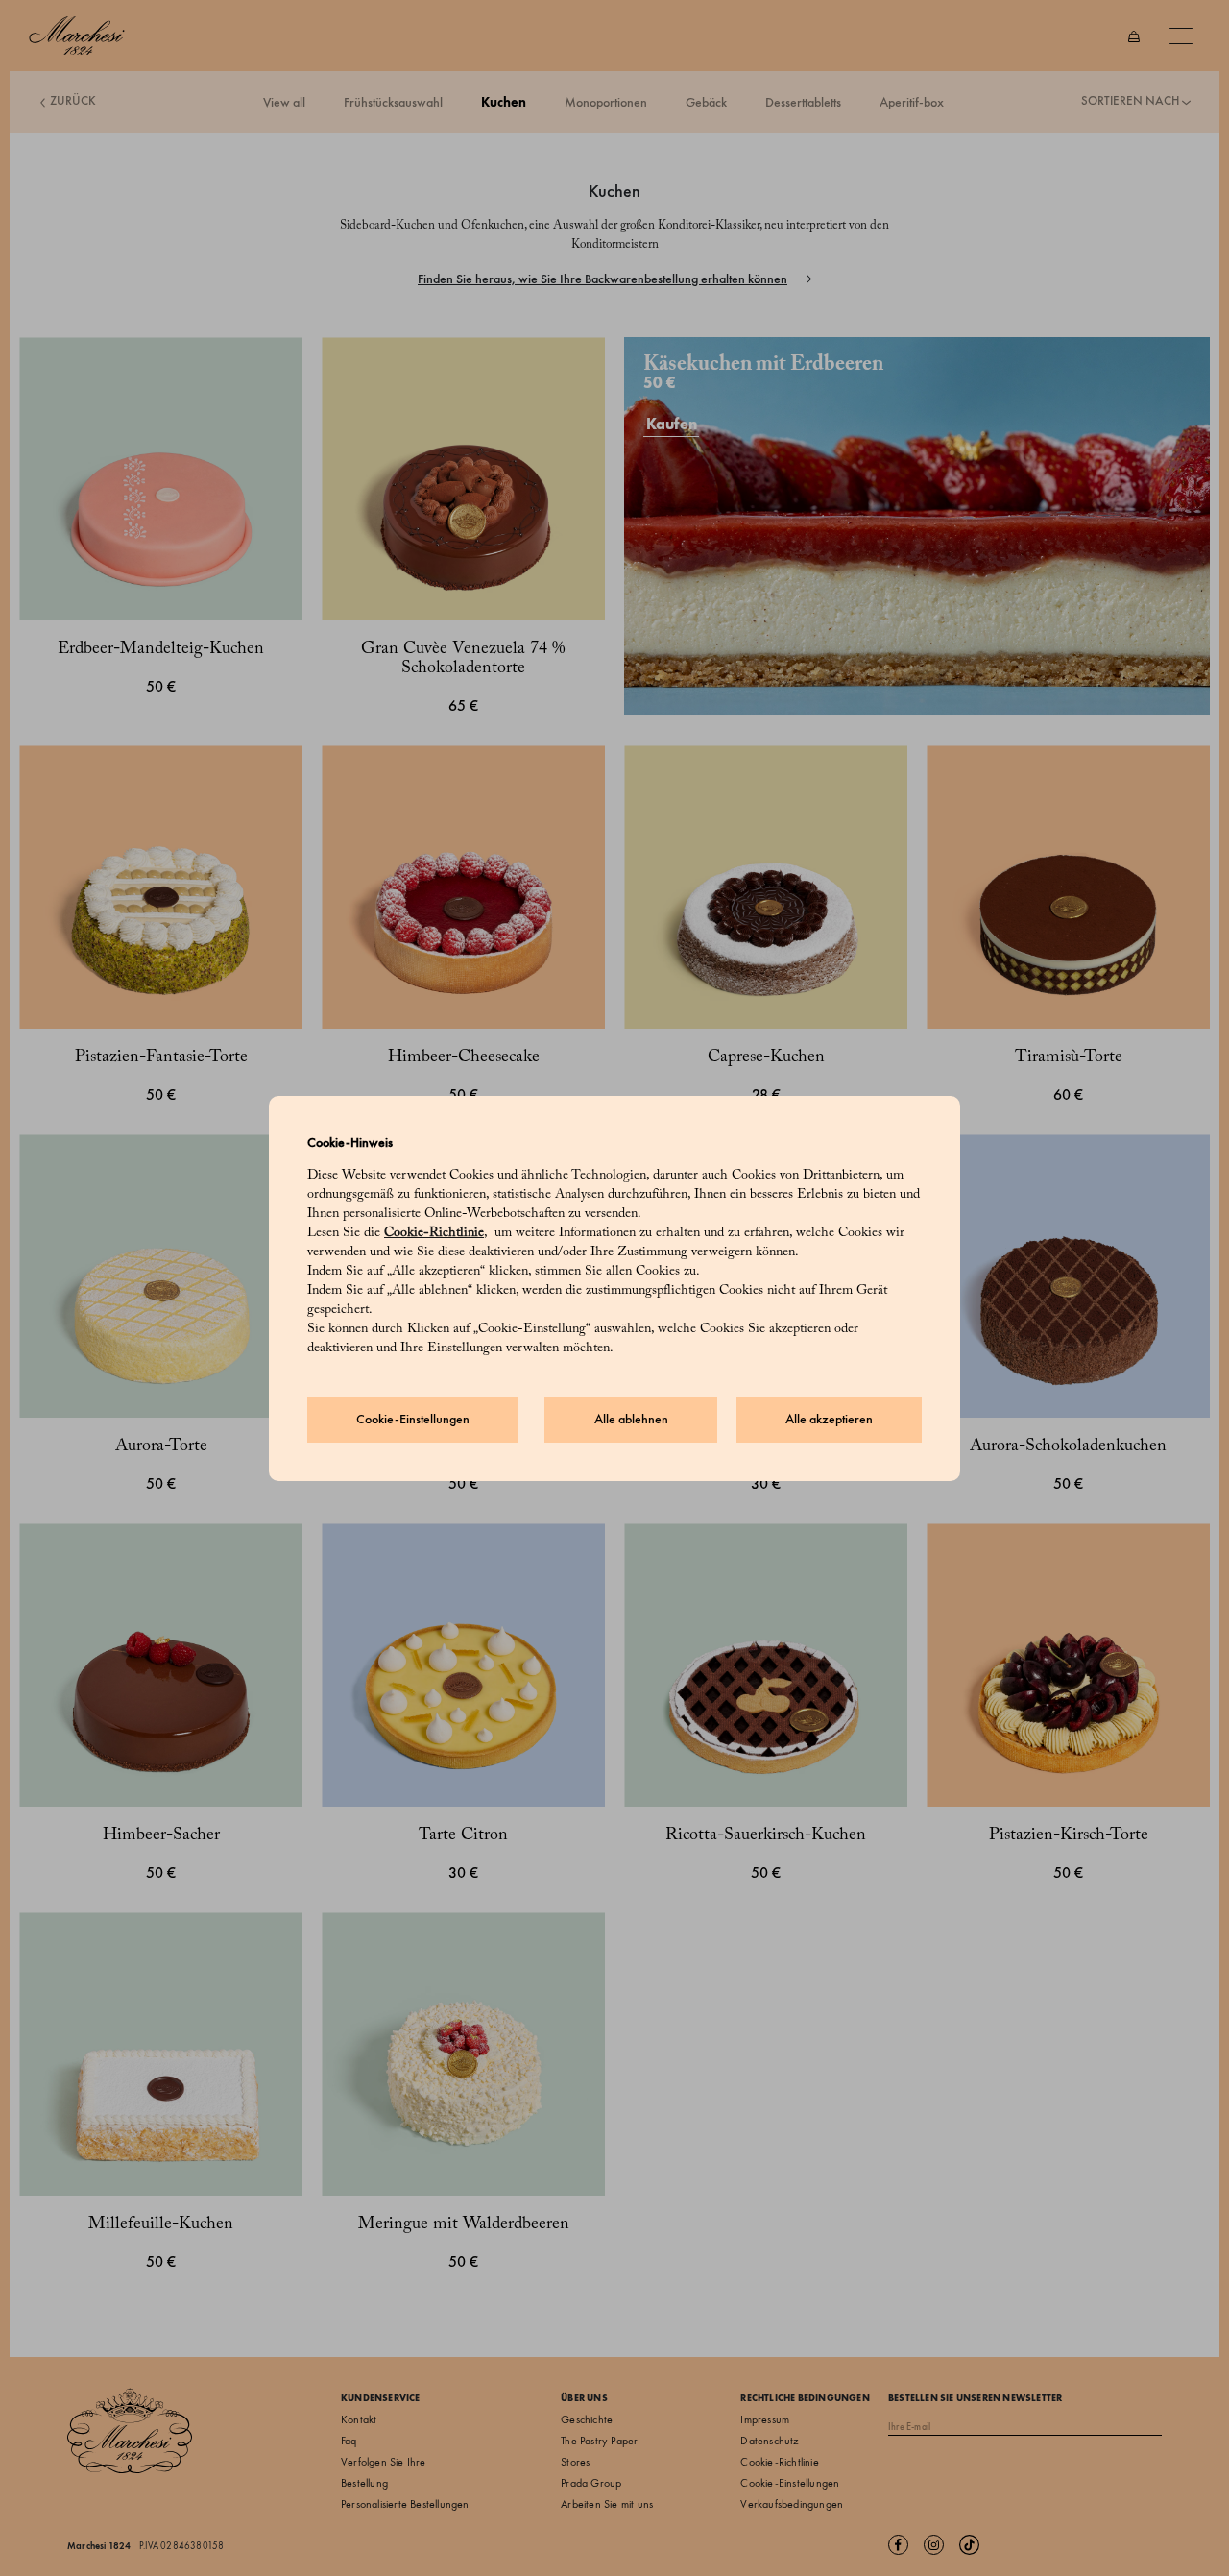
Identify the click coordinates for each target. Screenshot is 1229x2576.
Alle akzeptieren (829, 1419)
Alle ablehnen (631, 1419)
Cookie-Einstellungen (413, 1419)
